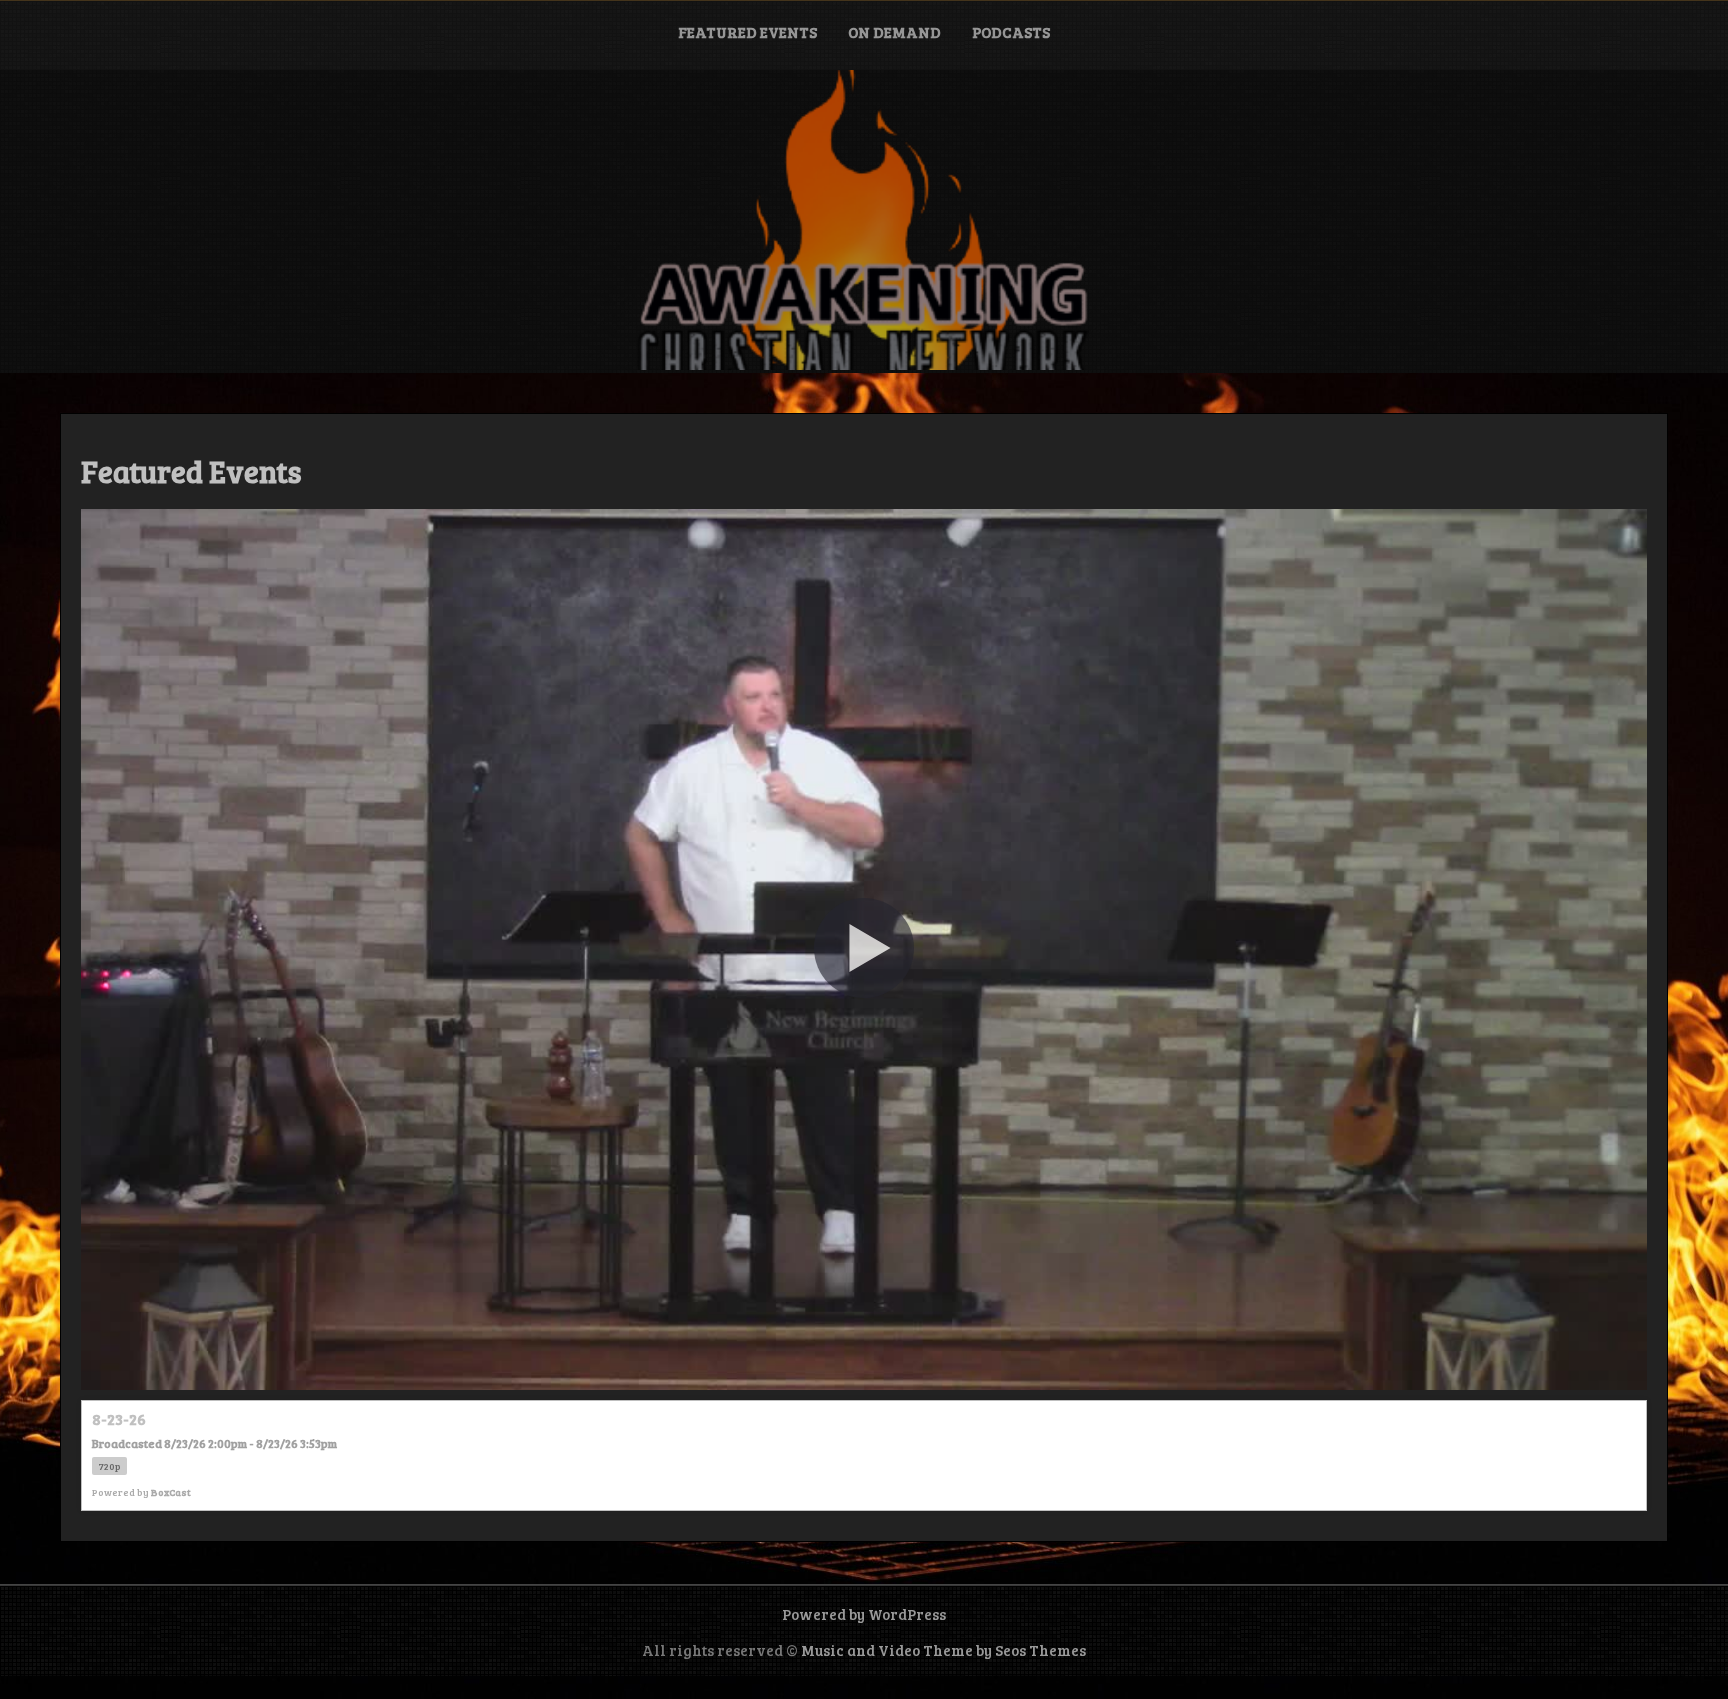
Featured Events (747, 32)
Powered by (141, 1492)
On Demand (894, 32)
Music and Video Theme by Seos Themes (943, 1650)
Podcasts (1011, 32)
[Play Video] (864, 948)
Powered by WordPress (864, 1614)
